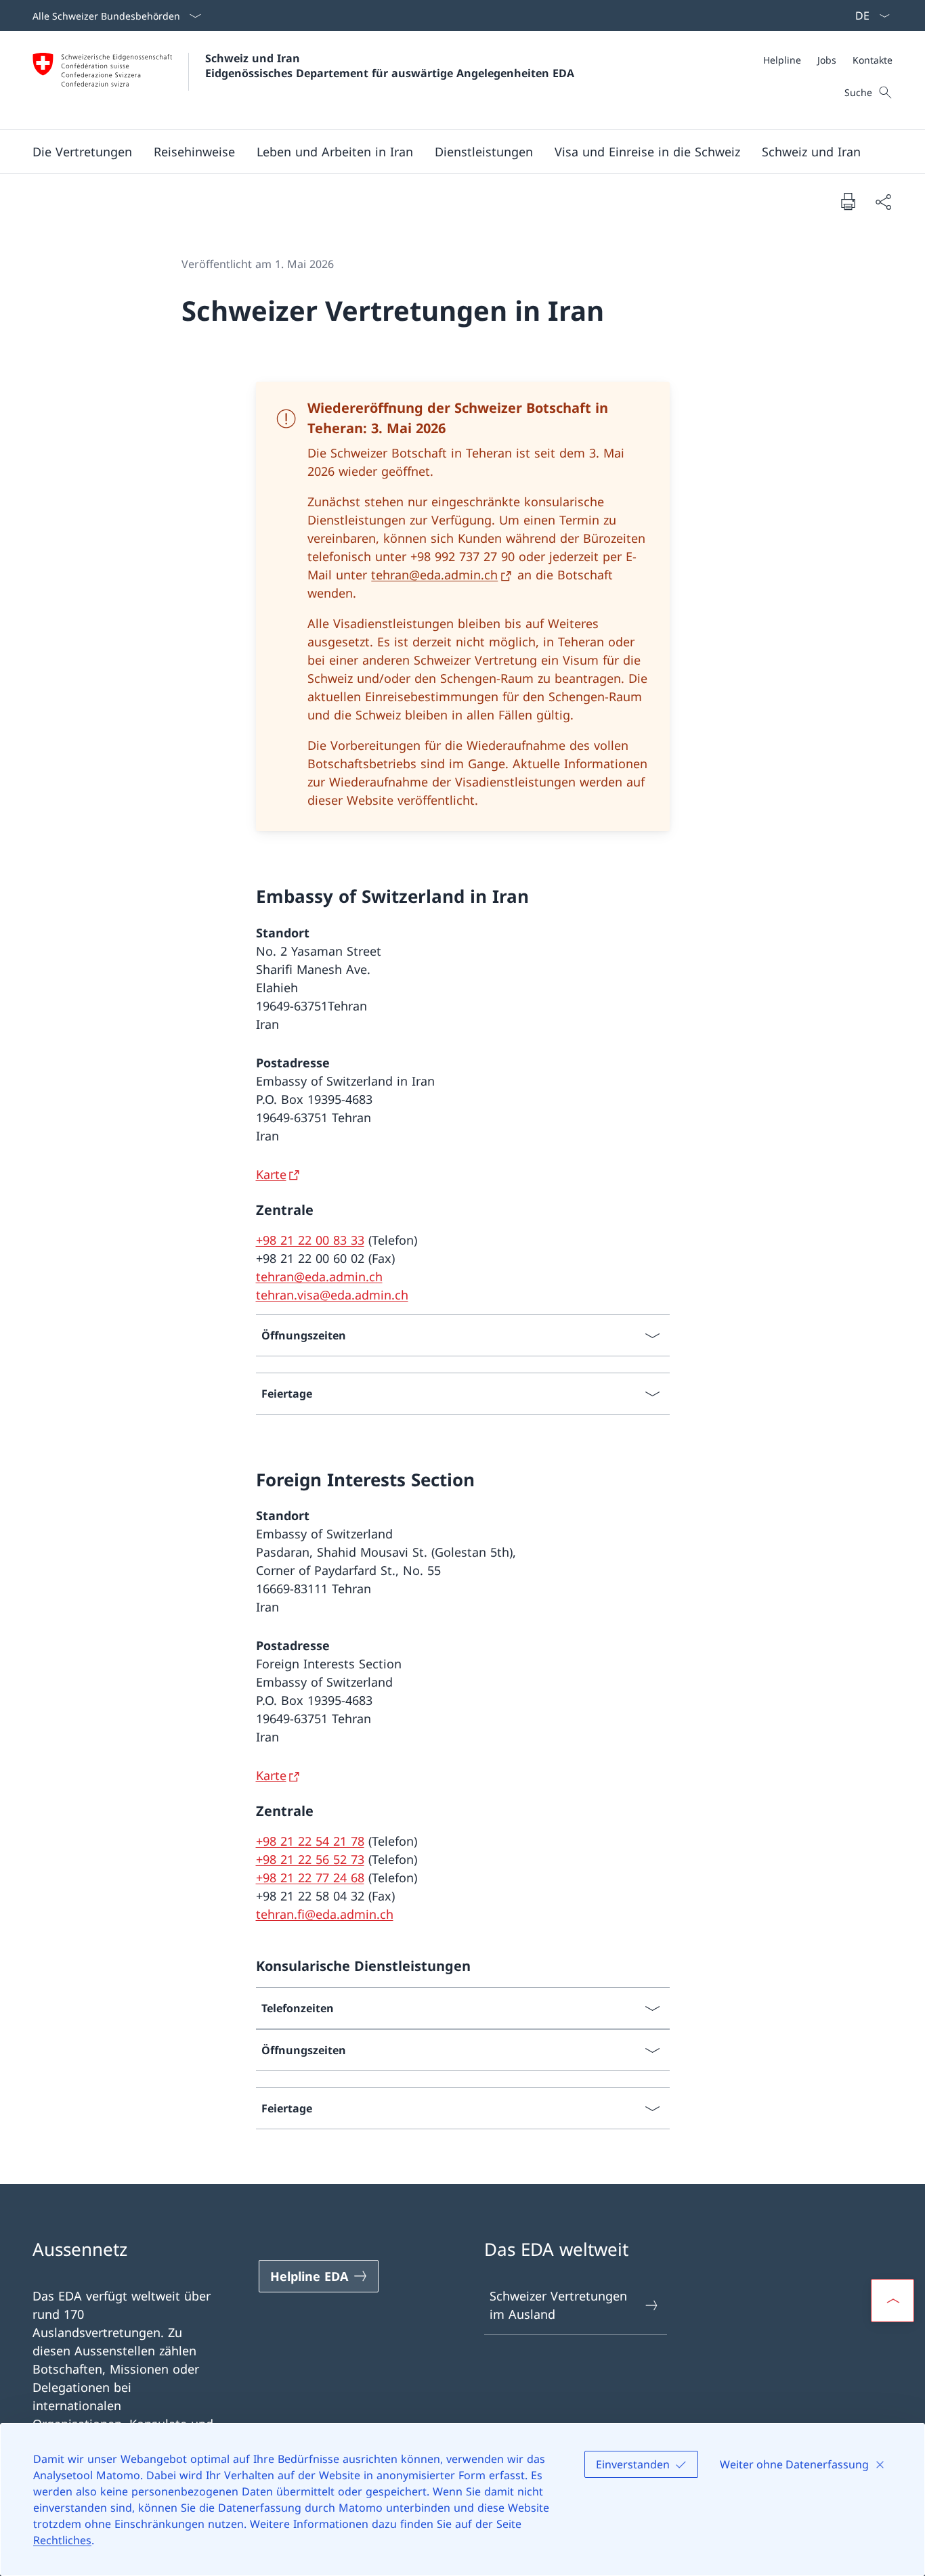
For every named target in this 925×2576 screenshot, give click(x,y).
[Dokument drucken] (848, 201)
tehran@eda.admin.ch (434, 575)
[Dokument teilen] (883, 201)
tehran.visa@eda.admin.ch (332, 1295)
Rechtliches (62, 2540)
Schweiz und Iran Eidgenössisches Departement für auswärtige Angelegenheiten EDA (390, 66)
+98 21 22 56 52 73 (310, 1859)
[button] (82, 152)
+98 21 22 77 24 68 (310, 1878)
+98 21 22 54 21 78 (310, 1841)
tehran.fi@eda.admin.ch (325, 1914)
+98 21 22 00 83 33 (310, 1240)
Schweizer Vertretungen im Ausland (558, 2305)
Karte (271, 1174)
